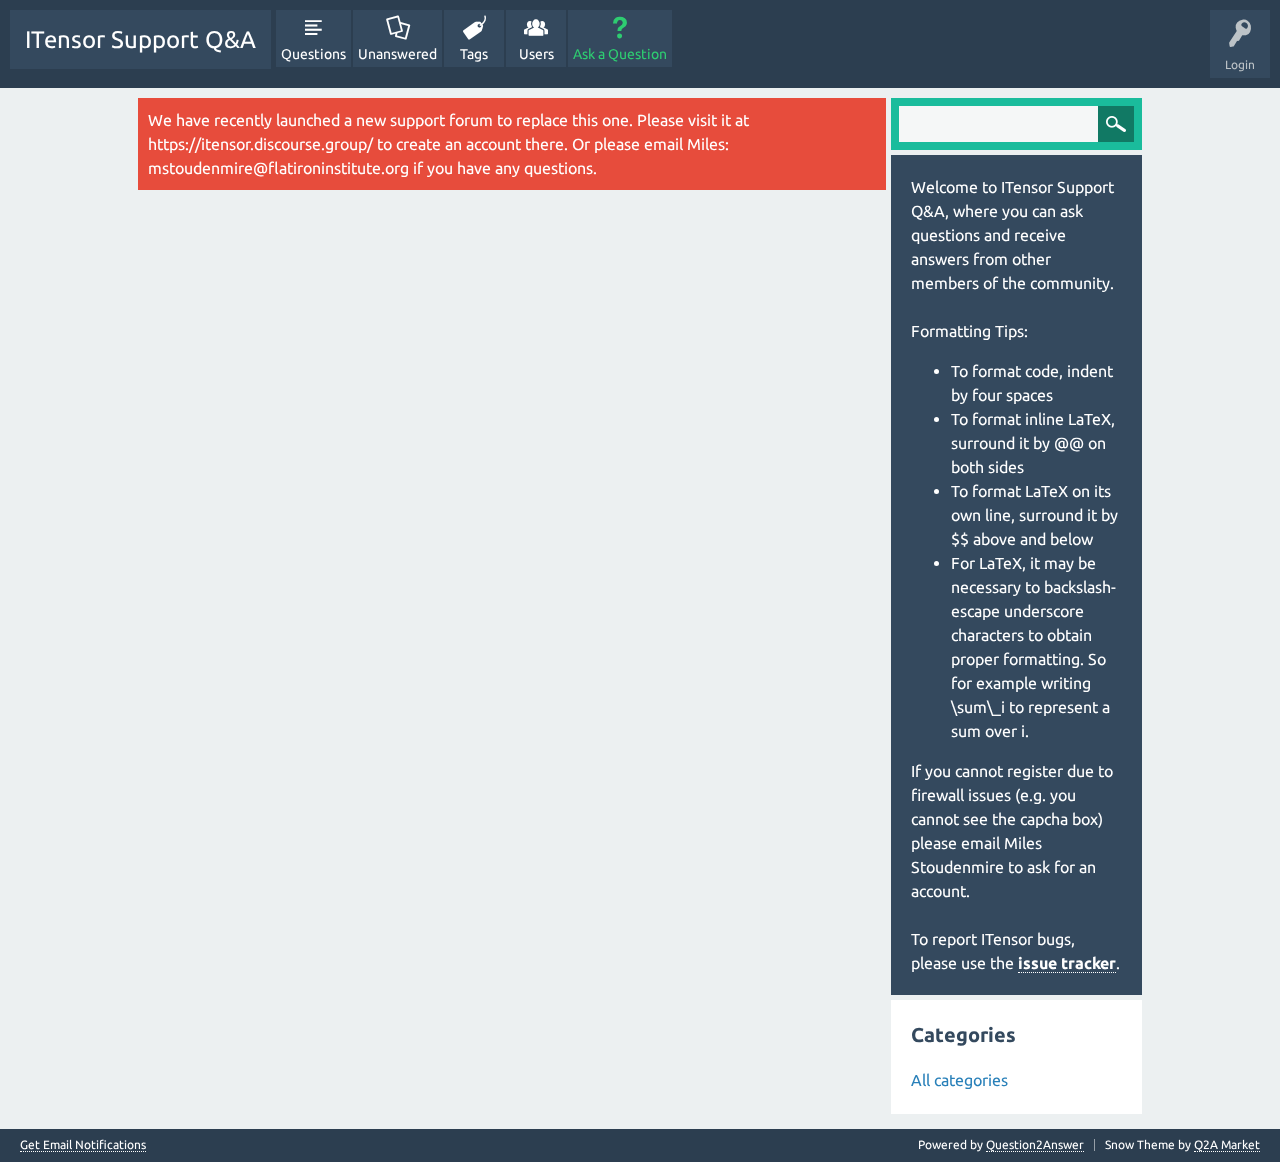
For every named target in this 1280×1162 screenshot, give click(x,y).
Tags (474, 54)
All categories (959, 1080)
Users (536, 54)
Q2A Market (1227, 1144)
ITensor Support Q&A (140, 39)
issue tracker (1067, 963)
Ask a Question (620, 54)
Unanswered (397, 54)
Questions (313, 54)
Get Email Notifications (83, 1145)
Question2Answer (1035, 1144)
